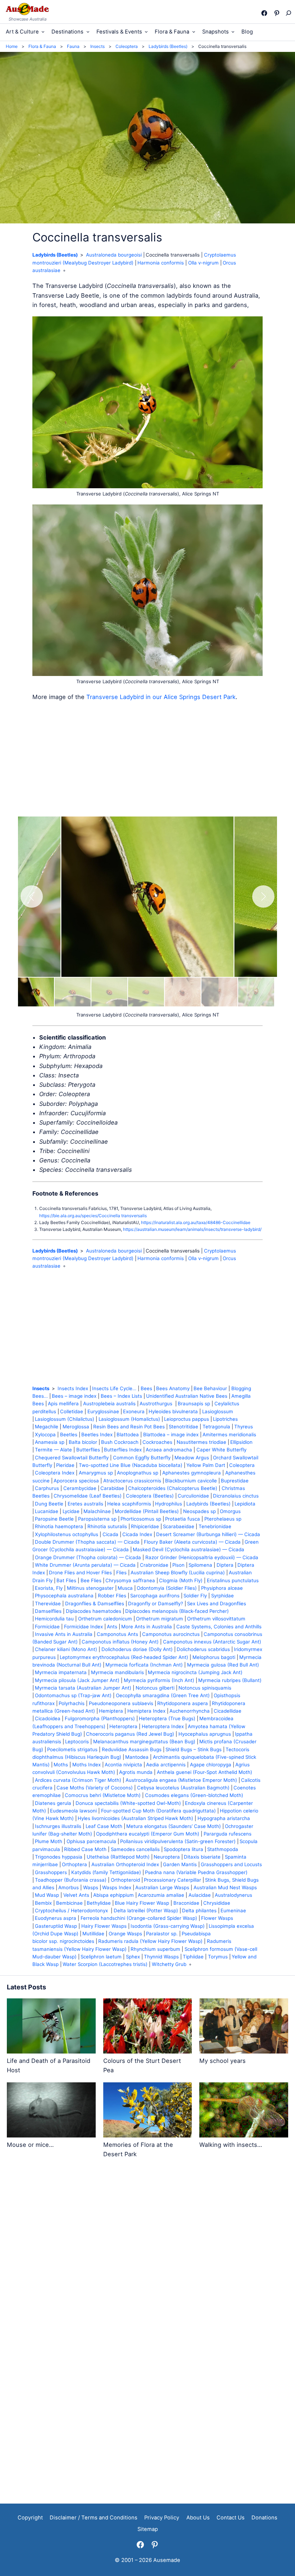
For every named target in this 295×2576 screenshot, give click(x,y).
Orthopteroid (125, 1880)
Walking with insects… (231, 2145)
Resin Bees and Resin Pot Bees (129, 1427)
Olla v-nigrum (203, 263)
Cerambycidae (80, 1488)
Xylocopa (45, 1434)
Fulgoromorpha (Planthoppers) (100, 1718)
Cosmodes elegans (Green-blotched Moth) (194, 1795)
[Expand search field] (288, 13)
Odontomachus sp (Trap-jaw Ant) (73, 1695)
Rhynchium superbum (155, 1949)
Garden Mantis (180, 1864)
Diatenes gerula (53, 1803)
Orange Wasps (125, 1934)
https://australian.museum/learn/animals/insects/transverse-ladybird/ (192, 1229)
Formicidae (47, 1627)
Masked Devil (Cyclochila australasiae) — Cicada (189, 1549)
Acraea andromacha (169, 1450)
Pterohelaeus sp (223, 1519)
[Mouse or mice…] (51, 2111)
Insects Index (73, 1388)
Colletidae (72, 1411)
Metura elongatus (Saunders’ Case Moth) (174, 1826)
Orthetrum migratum (160, 1619)
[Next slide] (263, 897)
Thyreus (244, 1427)
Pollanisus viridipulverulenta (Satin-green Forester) (178, 1841)
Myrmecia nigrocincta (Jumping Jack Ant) (195, 1672)
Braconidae (186, 1903)
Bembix (43, 1903)
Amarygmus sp (96, 1473)
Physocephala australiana (64, 1596)
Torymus (218, 1957)
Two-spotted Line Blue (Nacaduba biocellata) (131, 1465)
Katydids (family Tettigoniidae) (106, 1872)
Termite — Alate (53, 1450)
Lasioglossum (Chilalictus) (65, 1419)
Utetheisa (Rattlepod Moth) (118, 1857)
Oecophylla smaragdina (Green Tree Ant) (163, 1695)
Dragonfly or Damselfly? (156, 1603)
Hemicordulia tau (54, 1619)
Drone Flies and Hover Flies (80, 1572)
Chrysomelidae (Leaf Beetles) (88, 1496)
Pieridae (65, 1465)
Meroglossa (76, 1427)
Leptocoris (77, 1741)
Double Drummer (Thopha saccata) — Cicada (87, 1542)
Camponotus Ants (117, 1634)
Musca (125, 1588)
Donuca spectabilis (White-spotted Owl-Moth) (128, 1803)
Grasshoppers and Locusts (231, 1864)
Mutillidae (93, 1934)
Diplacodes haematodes (94, 1611)
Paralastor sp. (162, 1934)
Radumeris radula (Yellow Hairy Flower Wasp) (150, 1941)
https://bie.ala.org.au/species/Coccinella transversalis (93, 1216)
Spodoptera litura (183, 1849)
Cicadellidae (228, 1711)
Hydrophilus (169, 1504)
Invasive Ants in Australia (64, 1634)
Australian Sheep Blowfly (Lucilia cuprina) (178, 1572)
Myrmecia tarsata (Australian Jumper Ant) (83, 1688)
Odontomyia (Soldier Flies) (167, 1588)
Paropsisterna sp (97, 1519)
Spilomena (200, 1565)
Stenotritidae (183, 1427)
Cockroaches (157, 1442)
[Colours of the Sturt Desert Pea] (148, 2027)
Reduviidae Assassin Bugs (132, 1749)
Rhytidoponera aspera (183, 1703)
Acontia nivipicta (123, 1765)
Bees (146, 1388)
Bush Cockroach (120, 1442)
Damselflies (48, 1611)
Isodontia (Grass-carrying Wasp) (168, 1926)
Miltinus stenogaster (90, 1588)
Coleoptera (242, 1465)
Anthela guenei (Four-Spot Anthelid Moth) (205, 1772)
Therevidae (48, 1603)
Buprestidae (235, 1481)
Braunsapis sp (194, 1403)
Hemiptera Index (146, 1711)
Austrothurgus (157, 1403)
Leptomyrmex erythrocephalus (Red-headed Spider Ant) (124, 1657)
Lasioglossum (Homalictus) (129, 1419)
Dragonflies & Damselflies (95, 1603)
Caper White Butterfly (221, 1450)
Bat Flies (66, 1580)
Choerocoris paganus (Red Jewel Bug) (130, 1734)
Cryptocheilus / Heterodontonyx (72, 1910)
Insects (41, 1388)
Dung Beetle (49, 1504)
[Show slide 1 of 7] (36, 992)
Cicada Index (137, 1534)
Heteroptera (123, 1726)
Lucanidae (47, 1511)
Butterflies (88, 1450)
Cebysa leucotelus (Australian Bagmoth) (183, 1788)
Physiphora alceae (222, 1588)
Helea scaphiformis (129, 1504)
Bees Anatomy (173, 1388)
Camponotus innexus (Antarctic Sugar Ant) (212, 1642)
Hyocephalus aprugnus (205, 1734)
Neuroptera (167, 1857)
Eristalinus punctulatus (233, 1580)
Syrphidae (223, 1596)
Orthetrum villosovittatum (216, 1619)
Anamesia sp (50, 1442)
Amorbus (69, 1887)
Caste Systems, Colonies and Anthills (219, 1627)
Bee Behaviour (210, 1388)
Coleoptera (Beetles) (150, 1496)
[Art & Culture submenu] (43, 32)
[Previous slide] (32, 897)
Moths (61, 1765)
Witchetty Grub (169, 1964)
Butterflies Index (123, 1450)
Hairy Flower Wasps (104, 1926)
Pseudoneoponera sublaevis (121, 1703)
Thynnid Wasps (161, 1957)
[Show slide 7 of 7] (256, 992)
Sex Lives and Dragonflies (217, 1603)
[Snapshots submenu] (233, 32)
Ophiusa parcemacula (91, 1841)
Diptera (225, 1565)
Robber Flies (112, 1596)
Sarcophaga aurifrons (155, 1596)
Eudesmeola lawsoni (73, 1811)
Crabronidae (154, 1565)
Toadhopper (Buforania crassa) (71, 1880)
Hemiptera (111, 1711)
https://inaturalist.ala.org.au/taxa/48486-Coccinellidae (196, 1222)
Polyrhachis (72, 1703)
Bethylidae (99, 1903)
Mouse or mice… (30, 2145)
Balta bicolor (83, 1442)
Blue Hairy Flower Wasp (142, 1903)
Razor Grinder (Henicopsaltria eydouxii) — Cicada (202, 1557)
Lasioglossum (218, 1411)
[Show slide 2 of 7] (73, 992)
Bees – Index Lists (121, 1396)
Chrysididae (217, 1903)
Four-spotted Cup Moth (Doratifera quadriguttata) (158, 1811)
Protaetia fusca (183, 1519)
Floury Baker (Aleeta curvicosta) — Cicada (192, 1542)
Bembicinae (69, 1903)
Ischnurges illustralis (58, 1826)
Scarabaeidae (179, 1526)
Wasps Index (117, 1887)
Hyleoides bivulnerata (173, 1411)
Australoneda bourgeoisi (114, 255)
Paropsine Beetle (54, 1519)
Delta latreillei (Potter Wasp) (146, 1910)
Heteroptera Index (163, 1726)
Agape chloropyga (211, 1765)
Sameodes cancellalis (135, 1849)
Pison (178, 1565)
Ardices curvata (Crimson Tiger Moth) (78, 1780)
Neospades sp (199, 1511)
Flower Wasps (217, 1918)
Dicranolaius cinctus (236, 1496)
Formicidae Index (83, 1627)
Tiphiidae (193, 1957)
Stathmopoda (223, 1849)
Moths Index (87, 1765)
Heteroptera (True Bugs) (167, 1718)
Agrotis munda (136, 1772)
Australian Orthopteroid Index (125, 1864)
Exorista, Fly (49, 1588)
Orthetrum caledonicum (105, 1619)
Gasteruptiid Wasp (56, 1926)
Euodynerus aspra (56, 1918)
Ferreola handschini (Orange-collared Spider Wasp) (139, 1918)
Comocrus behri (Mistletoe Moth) (103, 1795)
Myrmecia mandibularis (117, 1672)
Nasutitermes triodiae (201, 1442)
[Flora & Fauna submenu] (194, 32)
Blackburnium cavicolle (191, 1481)
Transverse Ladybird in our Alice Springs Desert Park (161, 697)
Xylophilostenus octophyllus (67, 1534)
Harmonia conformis (161, 263)
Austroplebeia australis (109, 1403)
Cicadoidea (48, 1718)
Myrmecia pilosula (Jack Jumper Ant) (77, 1680)
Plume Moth (49, 1841)
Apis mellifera (63, 1403)
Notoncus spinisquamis (205, 1688)
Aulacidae (200, 1895)
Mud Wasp (47, 1895)
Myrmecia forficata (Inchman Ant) (144, 1665)
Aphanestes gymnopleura (192, 1473)
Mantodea (137, 1757)
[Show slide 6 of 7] (219, 992)
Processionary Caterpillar (173, 1880)
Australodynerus (233, 1895)
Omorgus (230, 1511)
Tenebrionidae (215, 1526)
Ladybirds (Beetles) (55, 255)
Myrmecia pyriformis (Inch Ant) (159, 1680)
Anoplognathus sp (138, 1473)
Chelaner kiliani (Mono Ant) (66, 1649)
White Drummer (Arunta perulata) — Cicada (85, 1565)
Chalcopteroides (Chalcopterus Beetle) (173, 1488)
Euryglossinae (103, 1411)
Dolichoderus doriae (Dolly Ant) (137, 1649)
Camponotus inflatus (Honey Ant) (120, 1642)
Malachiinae (97, 1511)
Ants (112, 1627)
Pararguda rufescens (228, 1834)
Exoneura (134, 1411)
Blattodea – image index (171, 1434)
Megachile (47, 1427)
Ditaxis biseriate (202, 1857)
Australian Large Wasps (162, 1887)
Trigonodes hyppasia (59, 1857)
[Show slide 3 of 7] (109, 992)
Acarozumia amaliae (161, 1895)
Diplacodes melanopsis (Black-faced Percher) (177, 1611)
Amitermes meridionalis (229, 1434)
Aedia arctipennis (166, 1765)
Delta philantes (199, 1910)
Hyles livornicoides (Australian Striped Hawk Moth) (135, 1818)
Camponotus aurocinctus (171, 1634)
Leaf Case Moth (104, 1826)
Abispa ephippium (114, 1895)
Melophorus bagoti (214, 1657)
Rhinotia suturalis (107, 1526)
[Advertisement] (147, 759)
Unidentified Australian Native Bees (187, 1396)
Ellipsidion (241, 1442)
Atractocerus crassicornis (132, 1481)
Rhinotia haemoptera (59, 1526)
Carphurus (47, 1488)
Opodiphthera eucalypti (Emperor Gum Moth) (148, 1834)
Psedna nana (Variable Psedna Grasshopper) (196, 1872)
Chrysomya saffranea (130, 1580)
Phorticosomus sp (141, 1519)
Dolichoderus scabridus (203, 1649)
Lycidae (71, 1511)
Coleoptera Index (55, 1473)
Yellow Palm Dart (206, 1465)
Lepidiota (245, 1504)
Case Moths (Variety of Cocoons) (95, 1788)
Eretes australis (85, 1504)
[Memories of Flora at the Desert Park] (148, 2111)
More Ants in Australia (147, 1627)
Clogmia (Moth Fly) (181, 1580)
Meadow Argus (192, 1458)
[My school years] (244, 2027)
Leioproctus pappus (187, 1419)
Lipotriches (225, 1419)
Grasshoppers (51, 1872)
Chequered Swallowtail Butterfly (72, 1458)
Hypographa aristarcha (224, 1818)
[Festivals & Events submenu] (146, 32)
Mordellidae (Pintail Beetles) (147, 1511)
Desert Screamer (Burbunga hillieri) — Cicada (208, 1534)
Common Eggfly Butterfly (142, 1458)
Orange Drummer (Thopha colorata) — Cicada (88, 1557)
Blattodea (128, 1434)
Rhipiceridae (145, 1526)
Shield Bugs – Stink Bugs (194, 1749)
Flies (121, 1572)
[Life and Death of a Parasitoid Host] (51, 2027)
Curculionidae (193, 1496)
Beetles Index (97, 1434)
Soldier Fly (195, 1596)
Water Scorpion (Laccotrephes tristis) (105, 1964)
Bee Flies (91, 1580)
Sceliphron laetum (101, 1957)
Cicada (110, 1534)
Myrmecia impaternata (61, 1672)
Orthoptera (74, 1864)
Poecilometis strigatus (72, 1749)
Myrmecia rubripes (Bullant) (230, 1680)
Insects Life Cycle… (114, 1388)
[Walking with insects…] (244, 2111)
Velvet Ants (76, 1895)
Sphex (133, 1957)
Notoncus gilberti (155, 1688)
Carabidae (112, 1488)
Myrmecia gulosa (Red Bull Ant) (223, 1665)
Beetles (69, 1434)
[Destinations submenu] (88, 32)
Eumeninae (233, 1910)
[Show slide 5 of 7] (183, 992)
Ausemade (167, 2560)
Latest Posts (26, 1987)
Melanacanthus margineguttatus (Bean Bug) (144, 1741)
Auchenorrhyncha (190, 1711)
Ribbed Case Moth (85, 1849)
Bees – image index (74, 1396)
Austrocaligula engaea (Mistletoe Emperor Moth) (181, 1780)
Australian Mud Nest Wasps (225, 1887)
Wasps (91, 1887)
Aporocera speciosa (76, 1481)
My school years (223, 2061)
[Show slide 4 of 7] (146, 992)
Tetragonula (216, 1427)
